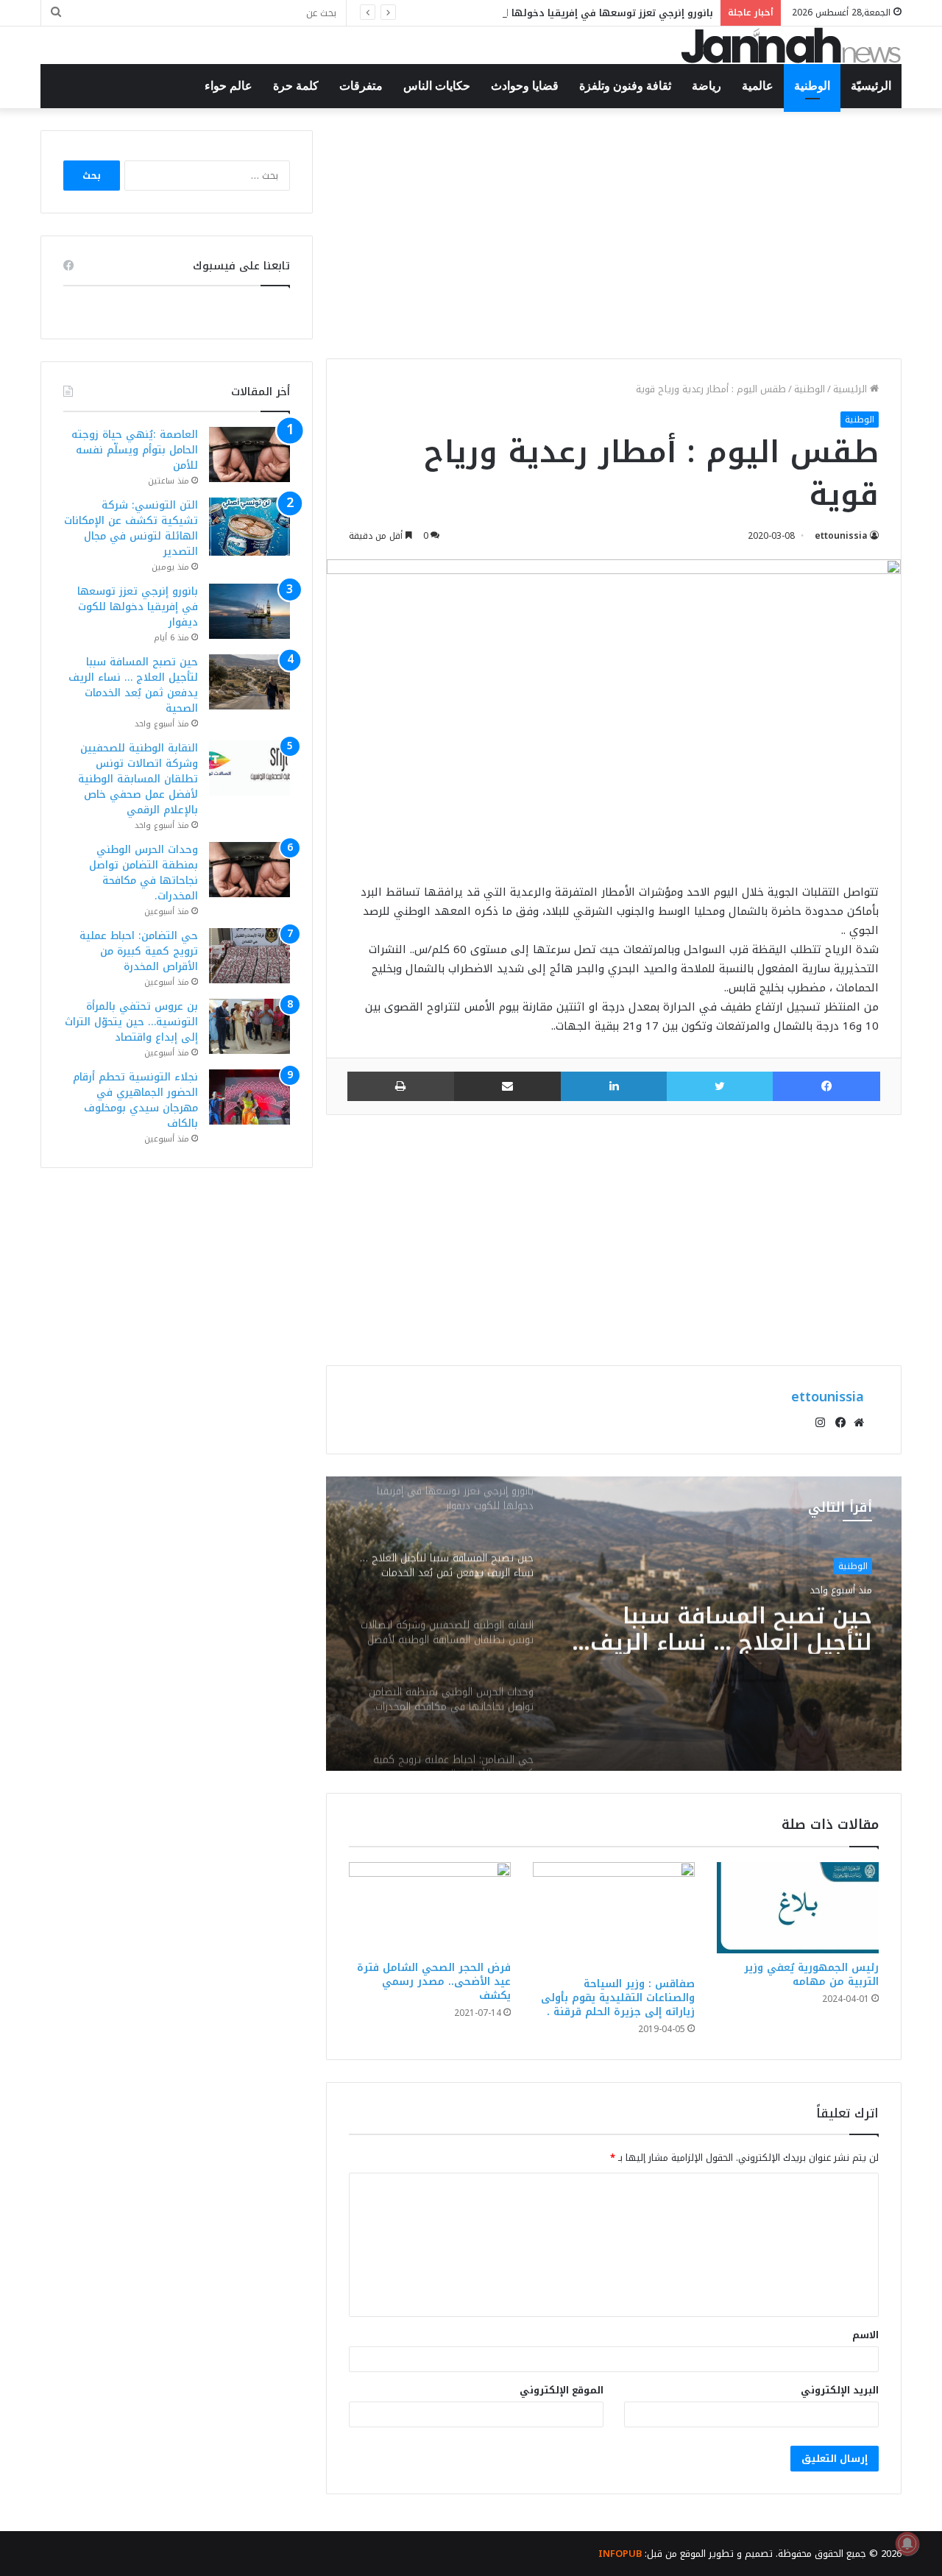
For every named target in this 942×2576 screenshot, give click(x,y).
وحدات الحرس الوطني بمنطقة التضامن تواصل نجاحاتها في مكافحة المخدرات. (144, 873)
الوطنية (812, 86)
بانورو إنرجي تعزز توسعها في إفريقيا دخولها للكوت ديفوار (581, 13)
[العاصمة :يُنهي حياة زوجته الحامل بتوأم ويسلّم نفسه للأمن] (249, 454)
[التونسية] (791, 45)
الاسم (865, 2335)
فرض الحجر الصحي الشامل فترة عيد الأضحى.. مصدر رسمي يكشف (434, 1982)
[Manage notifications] (907, 2544)
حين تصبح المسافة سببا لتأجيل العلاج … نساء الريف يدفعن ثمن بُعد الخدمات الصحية (133, 685)
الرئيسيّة (871, 86)
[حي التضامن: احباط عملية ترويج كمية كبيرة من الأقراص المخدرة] (249, 956)
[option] (614, 1624)
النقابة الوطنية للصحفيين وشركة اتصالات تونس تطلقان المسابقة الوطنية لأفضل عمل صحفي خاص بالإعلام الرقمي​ (717, 1627)
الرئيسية (851, 389)
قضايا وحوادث (525, 86)
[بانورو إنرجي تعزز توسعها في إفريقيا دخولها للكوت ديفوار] (249, 611)
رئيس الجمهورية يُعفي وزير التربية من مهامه (811, 1975)
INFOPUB (620, 2554)
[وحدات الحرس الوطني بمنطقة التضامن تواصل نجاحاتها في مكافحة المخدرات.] (249, 870)
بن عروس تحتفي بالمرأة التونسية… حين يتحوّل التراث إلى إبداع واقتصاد (131, 1022)
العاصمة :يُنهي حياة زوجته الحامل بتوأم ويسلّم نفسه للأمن (135, 450)
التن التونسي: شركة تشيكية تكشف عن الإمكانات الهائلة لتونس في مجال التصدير (131, 528)
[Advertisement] (614, 233)
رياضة (706, 86)
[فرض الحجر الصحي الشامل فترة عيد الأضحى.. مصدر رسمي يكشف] (430, 1908)
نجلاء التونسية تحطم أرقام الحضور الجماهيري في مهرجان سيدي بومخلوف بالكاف (135, 1100)
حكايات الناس (437, 86)
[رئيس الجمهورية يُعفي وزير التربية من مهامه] (798, 1908)
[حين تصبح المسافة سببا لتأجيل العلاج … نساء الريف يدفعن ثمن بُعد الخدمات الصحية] (249, 682)
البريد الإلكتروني (840, 2390)
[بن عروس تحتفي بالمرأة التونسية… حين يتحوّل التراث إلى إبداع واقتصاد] (249, 1026)
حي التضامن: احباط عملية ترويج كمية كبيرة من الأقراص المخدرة (139, 951)
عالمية (758, 86)
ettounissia (841, 536)
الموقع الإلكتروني (562, 2390)
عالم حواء (229, 86)
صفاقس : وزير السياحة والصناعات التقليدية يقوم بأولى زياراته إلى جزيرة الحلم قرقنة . (618, 1998)
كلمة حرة (296, 86)
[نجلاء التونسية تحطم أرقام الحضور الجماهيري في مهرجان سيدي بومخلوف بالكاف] (249, 1097)
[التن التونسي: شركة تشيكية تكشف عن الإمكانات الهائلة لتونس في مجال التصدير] (249, 527)
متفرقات (361, 86)
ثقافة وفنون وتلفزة (625, 86)
